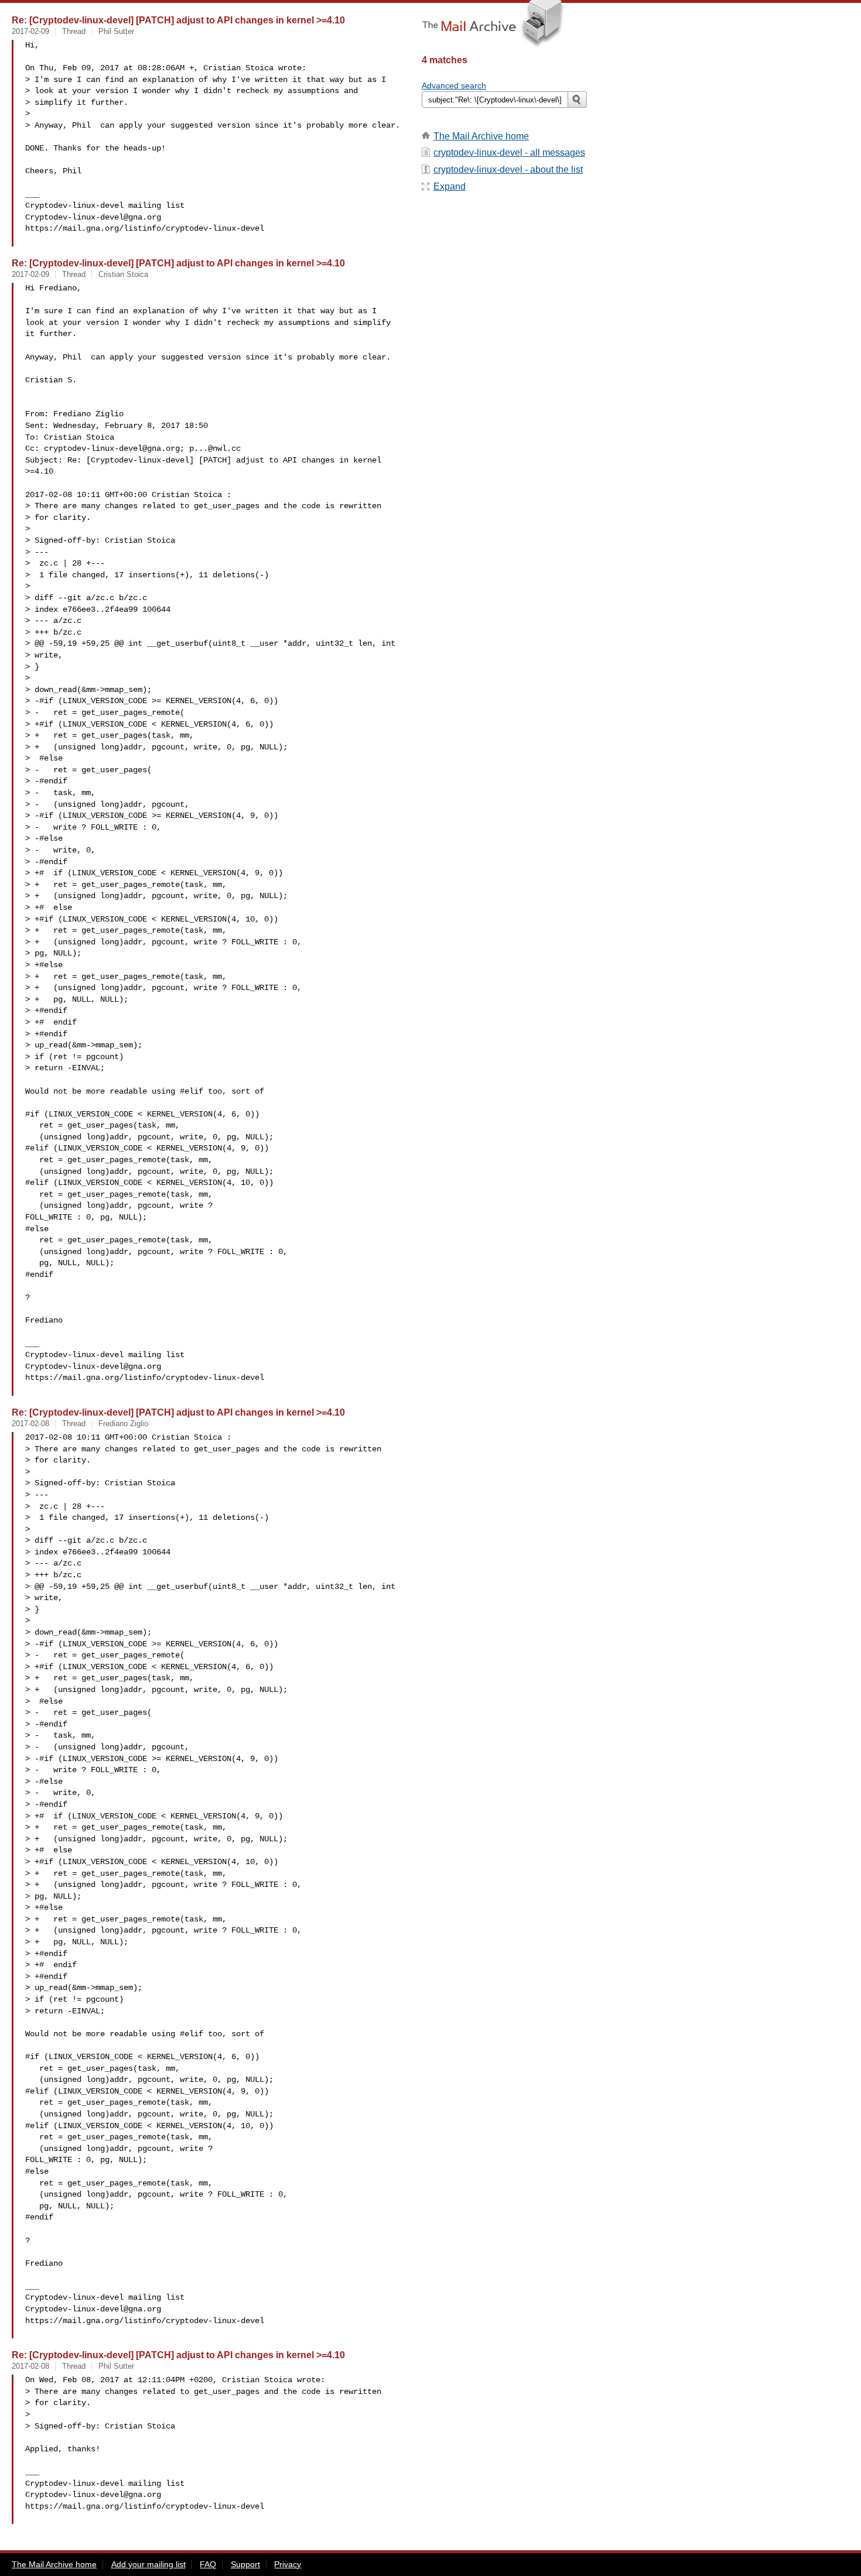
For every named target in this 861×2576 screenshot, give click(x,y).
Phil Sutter (116, 31)
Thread (74, 31)
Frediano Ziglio (123, 1424)
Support (245, 2564)
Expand (450, 186)
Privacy (288, 2564)
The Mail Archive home (481, 136)
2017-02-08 (30, 1424)
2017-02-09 (30, 31)
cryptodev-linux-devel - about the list (508, 169)
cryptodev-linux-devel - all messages (509, 153)
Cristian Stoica (123, 274)
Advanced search (454, 85)
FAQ (208, 2564)
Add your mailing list (148, 2564)
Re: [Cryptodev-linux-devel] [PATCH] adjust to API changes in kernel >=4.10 (178, 20)
